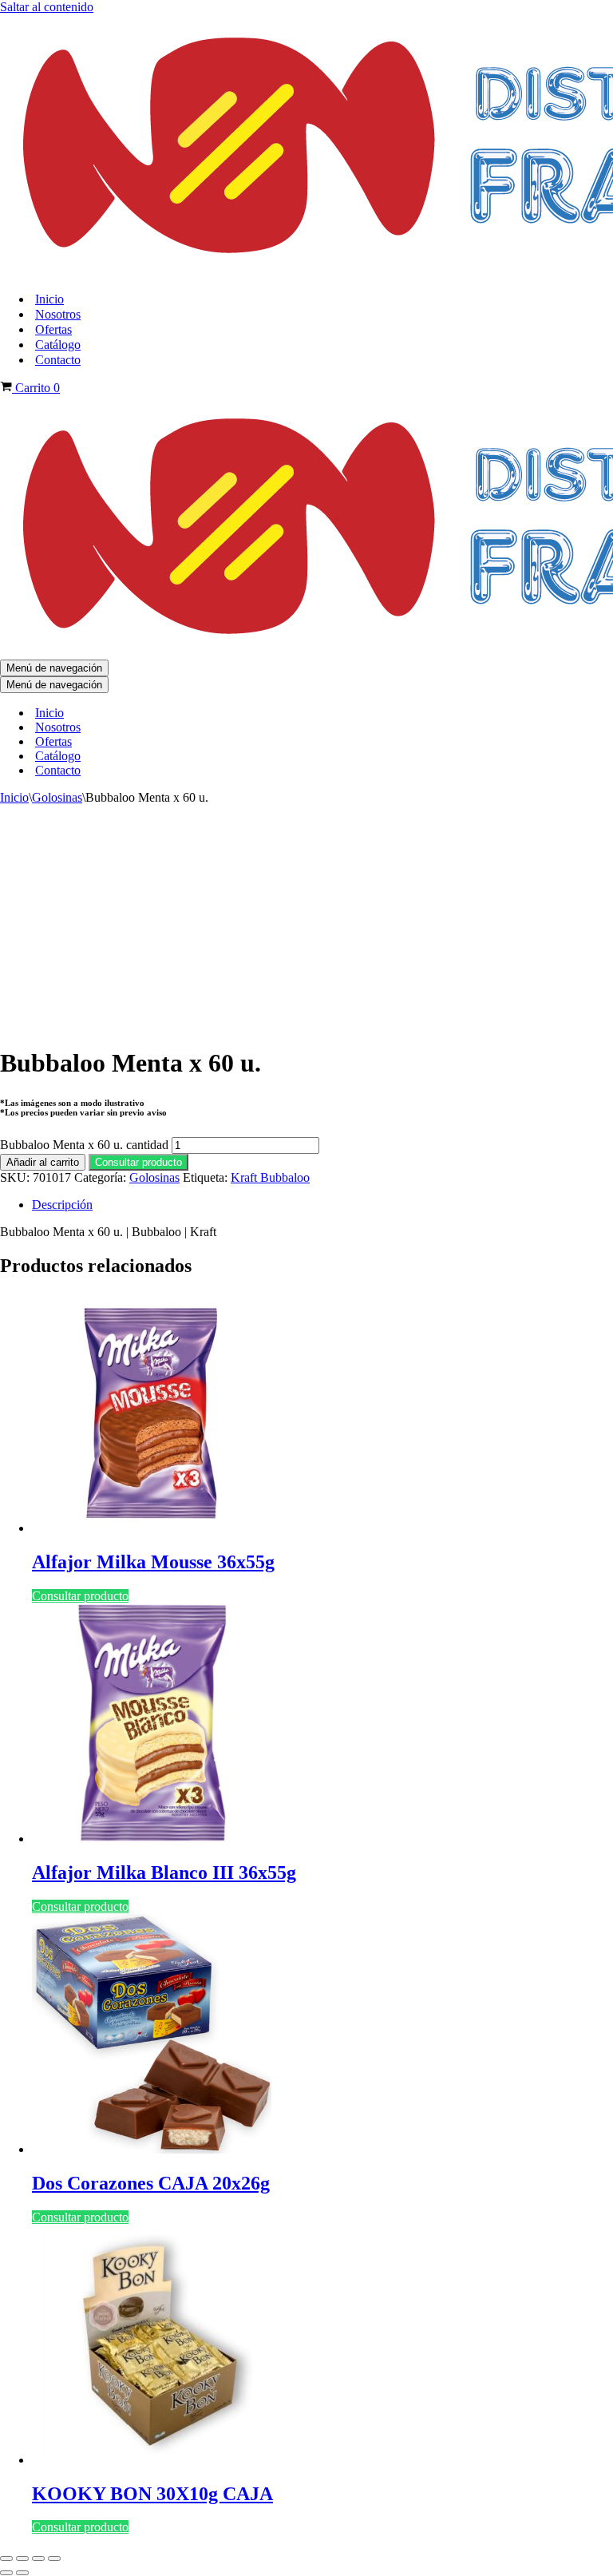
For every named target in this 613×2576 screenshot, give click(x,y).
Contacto (58, 360)
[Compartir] (38, 2558)
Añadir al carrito (43, 1162)
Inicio (49, 299)
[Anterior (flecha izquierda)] (6, 2573)
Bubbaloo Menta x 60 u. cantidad (84, 1145)
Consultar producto (138, 1162)
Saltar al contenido (47, 7)
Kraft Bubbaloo (270, 1177)
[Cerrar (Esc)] (54, 2558)
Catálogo (58, 345)
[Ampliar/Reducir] (6, 2558)
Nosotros (58, 314)
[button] (138, 1161)
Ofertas (53, 329)
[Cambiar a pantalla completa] (22, 2558)
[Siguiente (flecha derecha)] (22, 2573)
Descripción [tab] (62, 1205)
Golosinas (57, 797)
